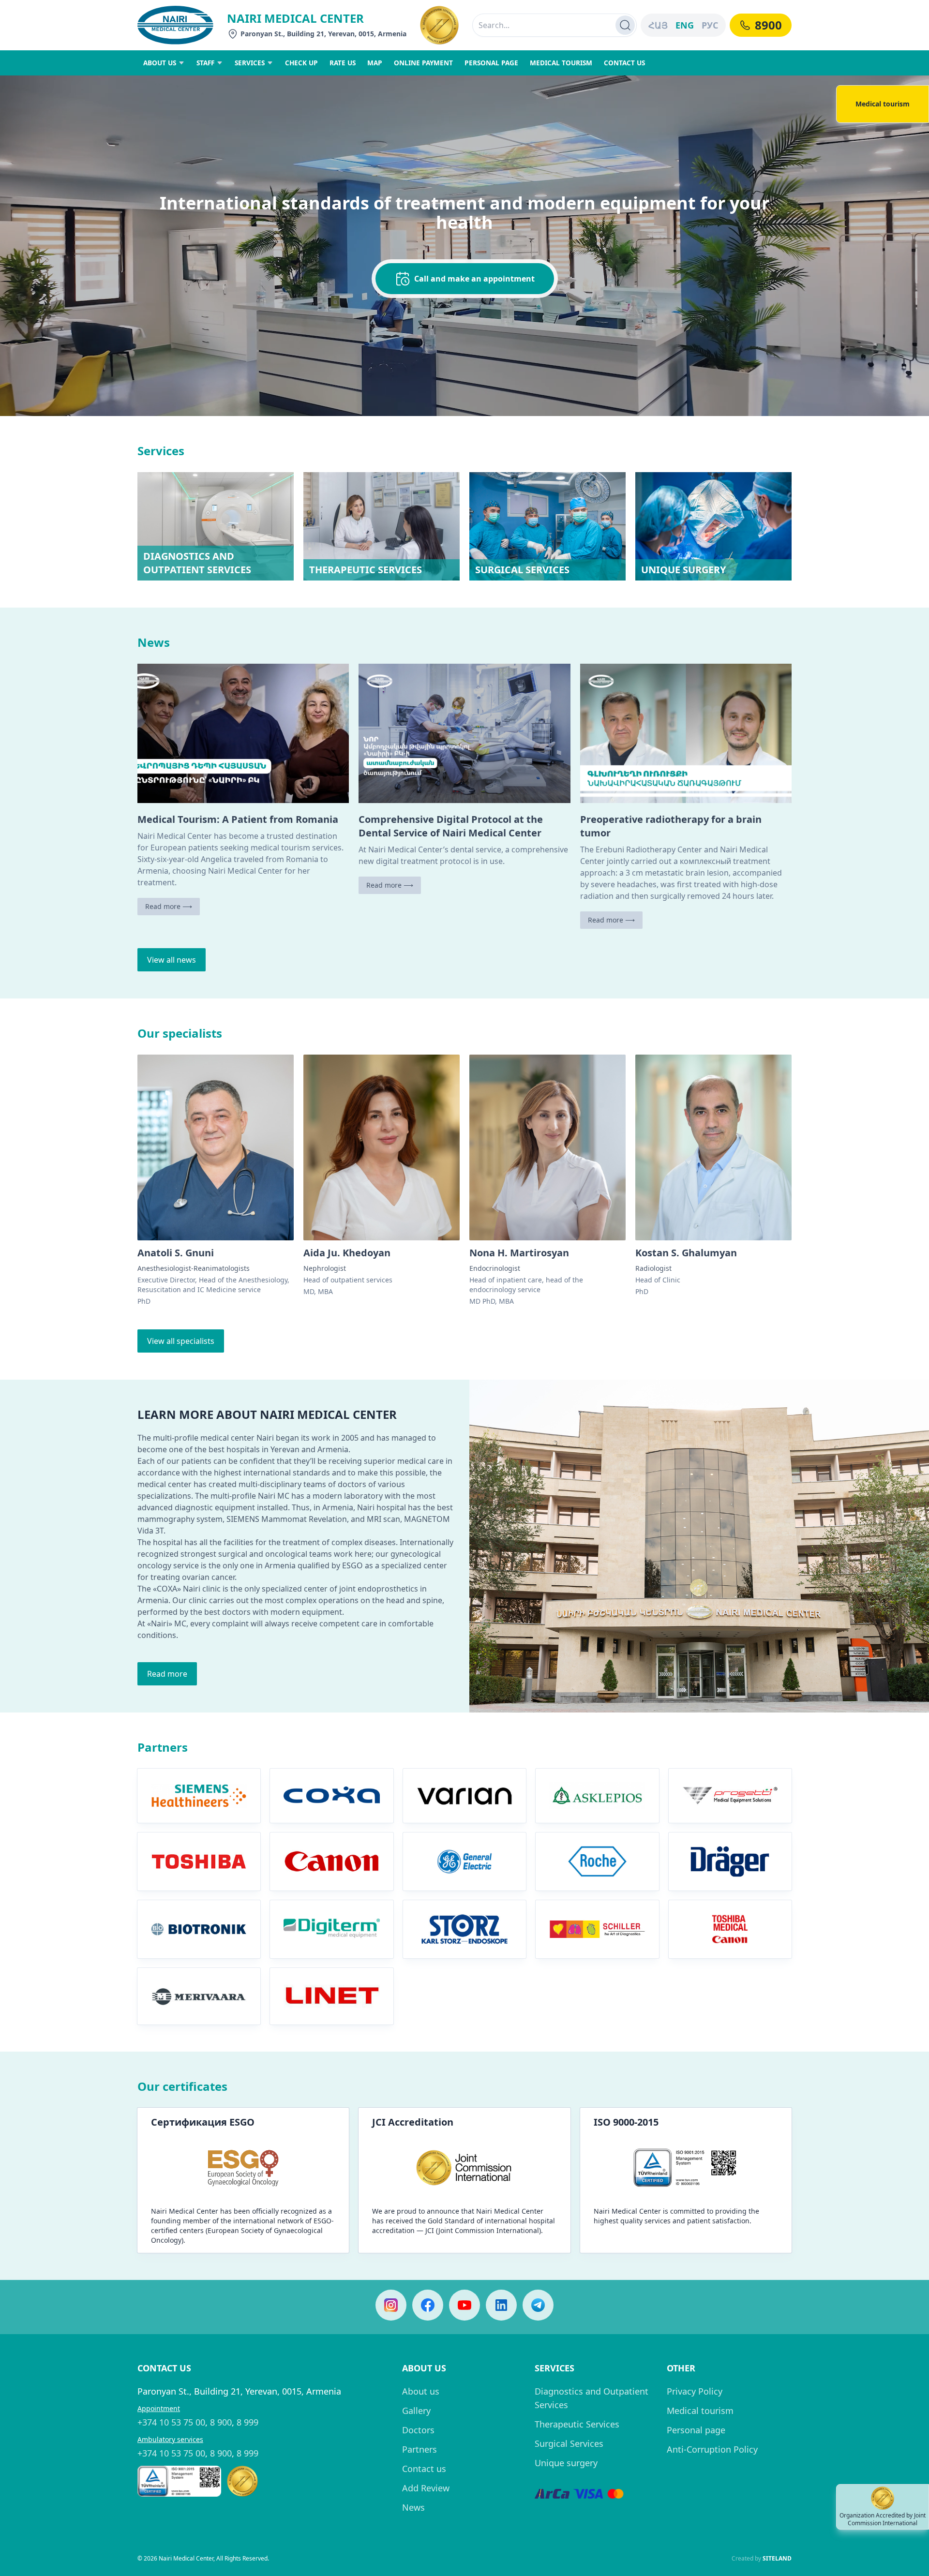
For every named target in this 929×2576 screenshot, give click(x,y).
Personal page (696, 2430)
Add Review (426, 2488)
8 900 (221, 2422)
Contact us (424, 2469)
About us (421, 2391)
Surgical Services (569, 2443)
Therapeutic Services (577, 2424)
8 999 (247, 2422)
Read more (167, 1674)
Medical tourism (700, 2411)
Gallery (416, 2411)
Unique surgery (566, 2463)
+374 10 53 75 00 (171, 2422)
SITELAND (777, 2558)
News (413, 2507)
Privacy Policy (695, 2391)
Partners (420, 2449)
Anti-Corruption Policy (712, 2449)
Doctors (418, 2430)
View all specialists (181, 1341)
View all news (172, 960)
